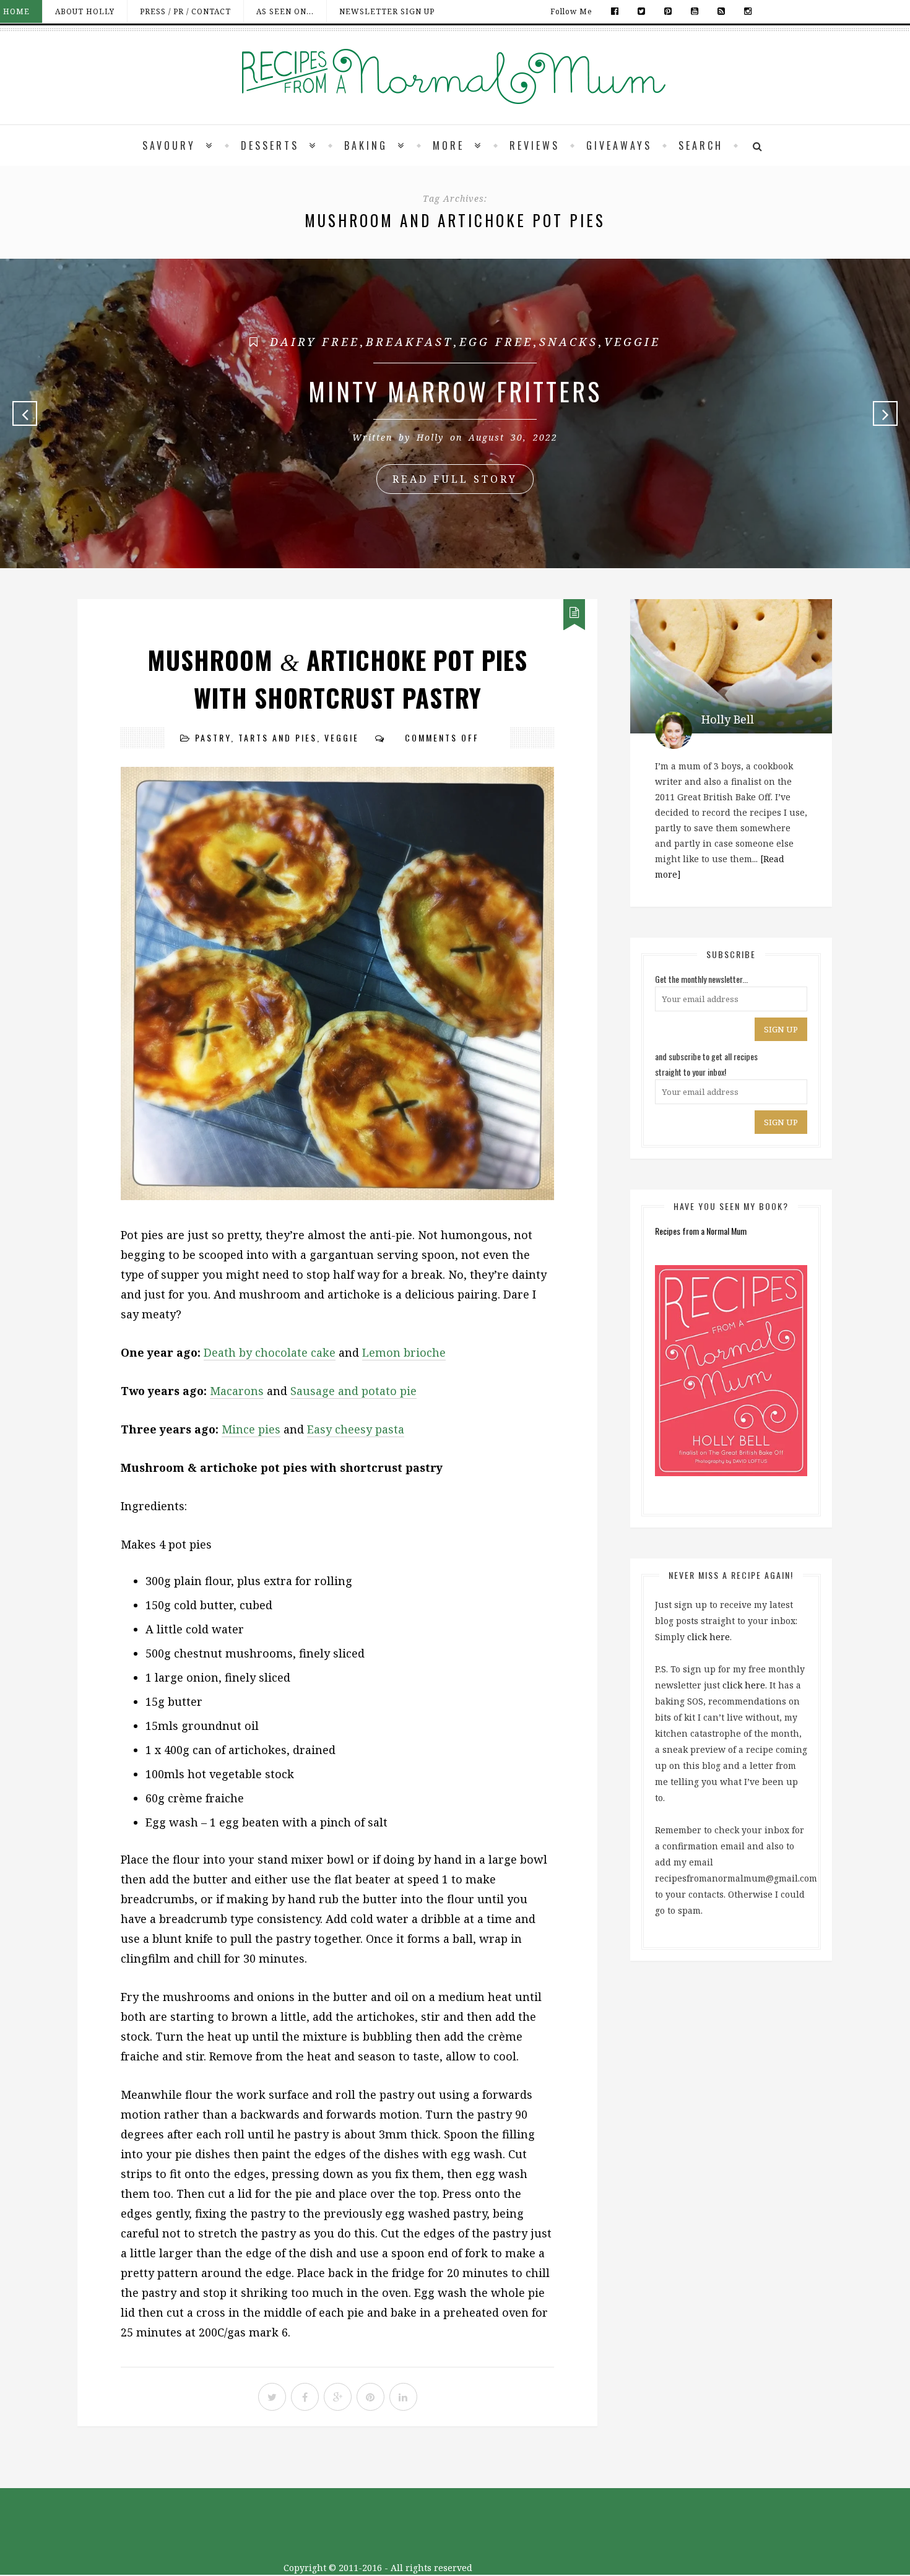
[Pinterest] (668, 11)
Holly (430, 437)
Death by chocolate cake (270, 1352)
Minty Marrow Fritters (455, 391)
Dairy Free (315, 342)
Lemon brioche (404, 1352)
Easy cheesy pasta (356, 1429)
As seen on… (285, 11)
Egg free (496, 342)
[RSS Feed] (721, 11)
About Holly (85, 11)
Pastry (213, 737)
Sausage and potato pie (353, 1391)
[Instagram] (745, 11)
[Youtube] (695, 11)
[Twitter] (642, 11)
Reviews (535, 145)
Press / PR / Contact (185, 11)
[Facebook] (615, 11)
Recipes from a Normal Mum (701, 1231)
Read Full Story (455, 479)
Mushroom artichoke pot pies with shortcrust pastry (337, 679)
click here (708, 1637)
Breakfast (409, 342)
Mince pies (251, 1429)
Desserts (270, 145)
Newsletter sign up (387, 11)
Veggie (632, 342)
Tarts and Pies (278, 737)
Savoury (169, 145)
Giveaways (619, 145)
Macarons (237, 1391)
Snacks (569, 342)
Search (701, 145)
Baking (366, 145)
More (448, 145)
